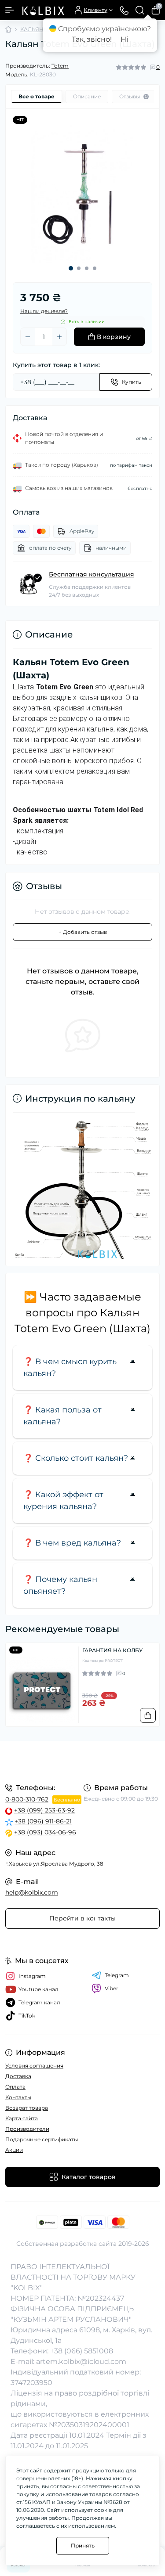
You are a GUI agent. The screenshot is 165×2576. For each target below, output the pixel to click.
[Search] (140, 10)
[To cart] (148, 1715)
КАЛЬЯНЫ (35, 29)
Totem (60, 66)
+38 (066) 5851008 (82, 2351)
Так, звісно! (92, 39)
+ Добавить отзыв (83, 932)
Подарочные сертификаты (42, 2139)
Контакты (18, 2097)
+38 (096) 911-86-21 (43, 1821)
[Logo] (43, 10)
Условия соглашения (34, 2066)
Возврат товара (27, 2108)
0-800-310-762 (27, 1799)
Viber (112, 1988)
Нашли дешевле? (44, 311)
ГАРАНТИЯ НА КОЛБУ (112, 1650)
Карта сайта (22, 2118)
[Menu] (10, 10)
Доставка (18, 2076)
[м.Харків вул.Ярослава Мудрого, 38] (82, 1761)
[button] (71, 268)
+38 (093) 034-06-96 (45, 1832)
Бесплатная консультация (92, 574)
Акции (14, 2150)
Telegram (117, 1975)
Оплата (15, 2087)
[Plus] (59, 337)
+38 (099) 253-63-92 (44, 1810)
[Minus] (28, 337)
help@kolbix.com (32, 1892)
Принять (83, 2545)
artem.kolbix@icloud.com (81, 2362)
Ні (124, 39)
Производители (27, 2129)
